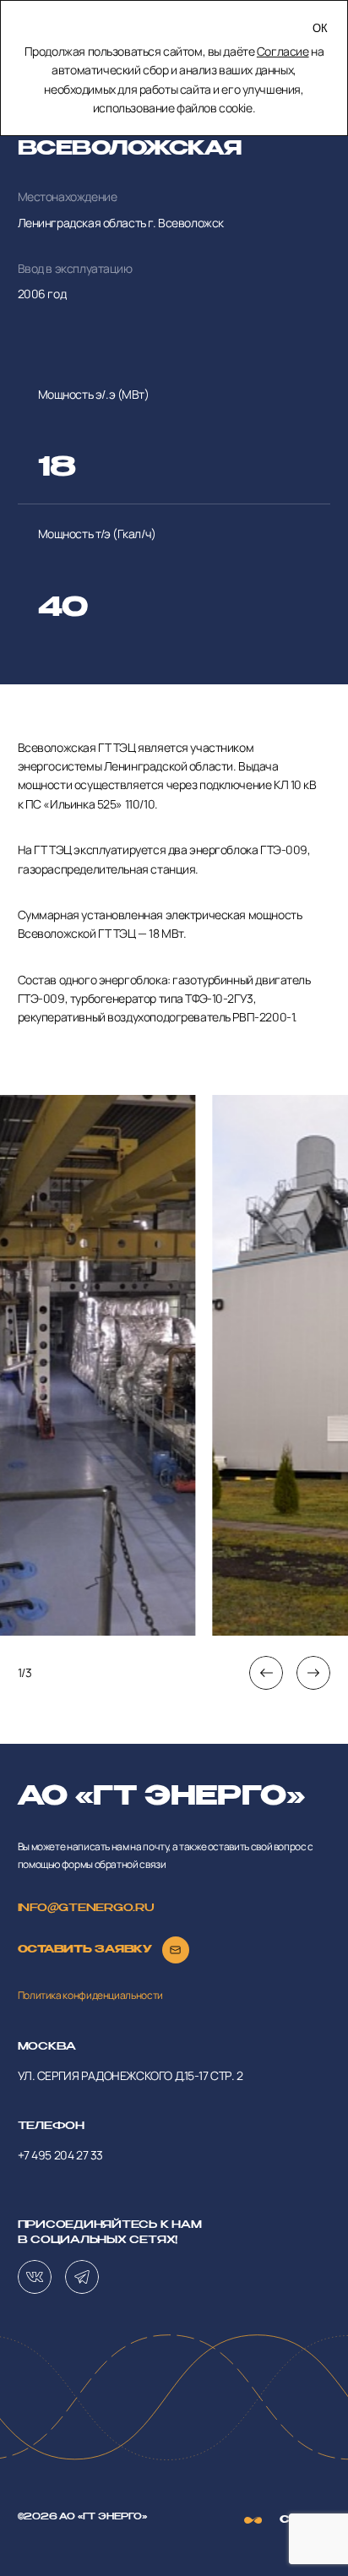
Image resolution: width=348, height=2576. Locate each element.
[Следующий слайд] (313, 1673)
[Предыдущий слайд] (266, 1673)
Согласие (283, 51)
